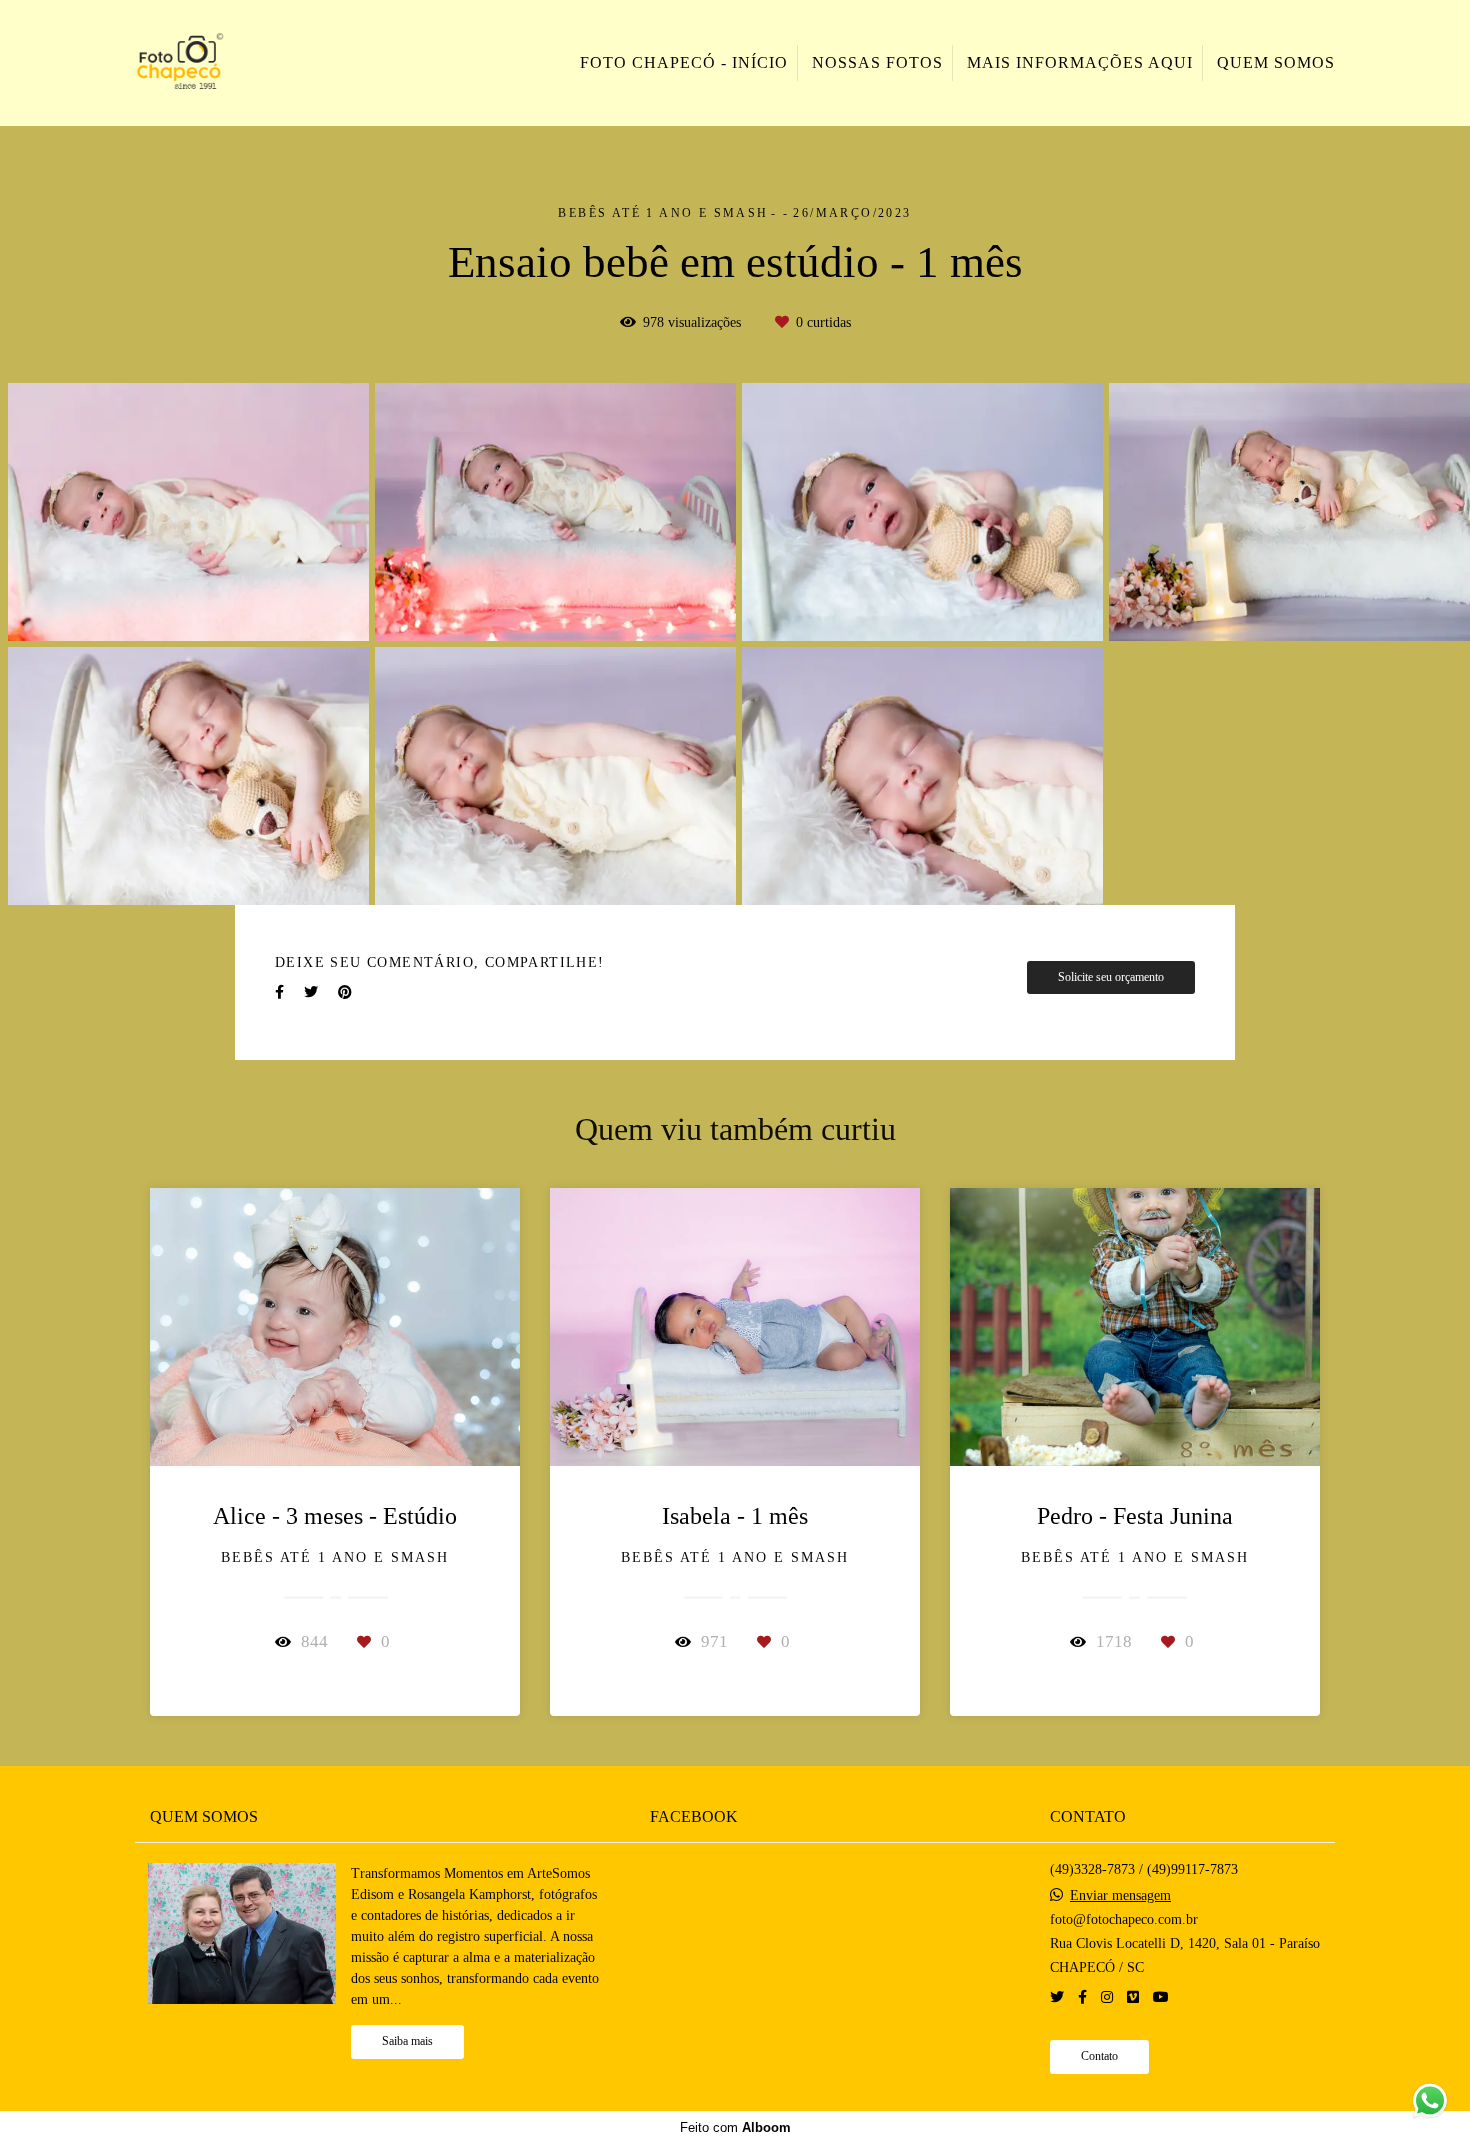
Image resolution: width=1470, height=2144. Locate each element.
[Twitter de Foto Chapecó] (1057, 1997)
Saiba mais (407, 2041)
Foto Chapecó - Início (684, 62)
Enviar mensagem (1120, 1896)
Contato (1099, 2056)
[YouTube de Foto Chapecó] (1161, 1997)
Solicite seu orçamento (1111, 977)
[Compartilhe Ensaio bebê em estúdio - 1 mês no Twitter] (311, 992)
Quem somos (1276, 62)
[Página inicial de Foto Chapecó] (226, 63)
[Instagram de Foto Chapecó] (1107, 1997)
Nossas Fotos (877, 62)
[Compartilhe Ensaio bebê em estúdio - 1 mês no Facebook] (279, 992)
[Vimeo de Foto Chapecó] (1133, 1997)
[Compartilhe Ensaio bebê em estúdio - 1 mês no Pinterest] (345, 992)
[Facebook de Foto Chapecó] (1082, 1997)
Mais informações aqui (1080, 62)
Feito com (735, 2127)
